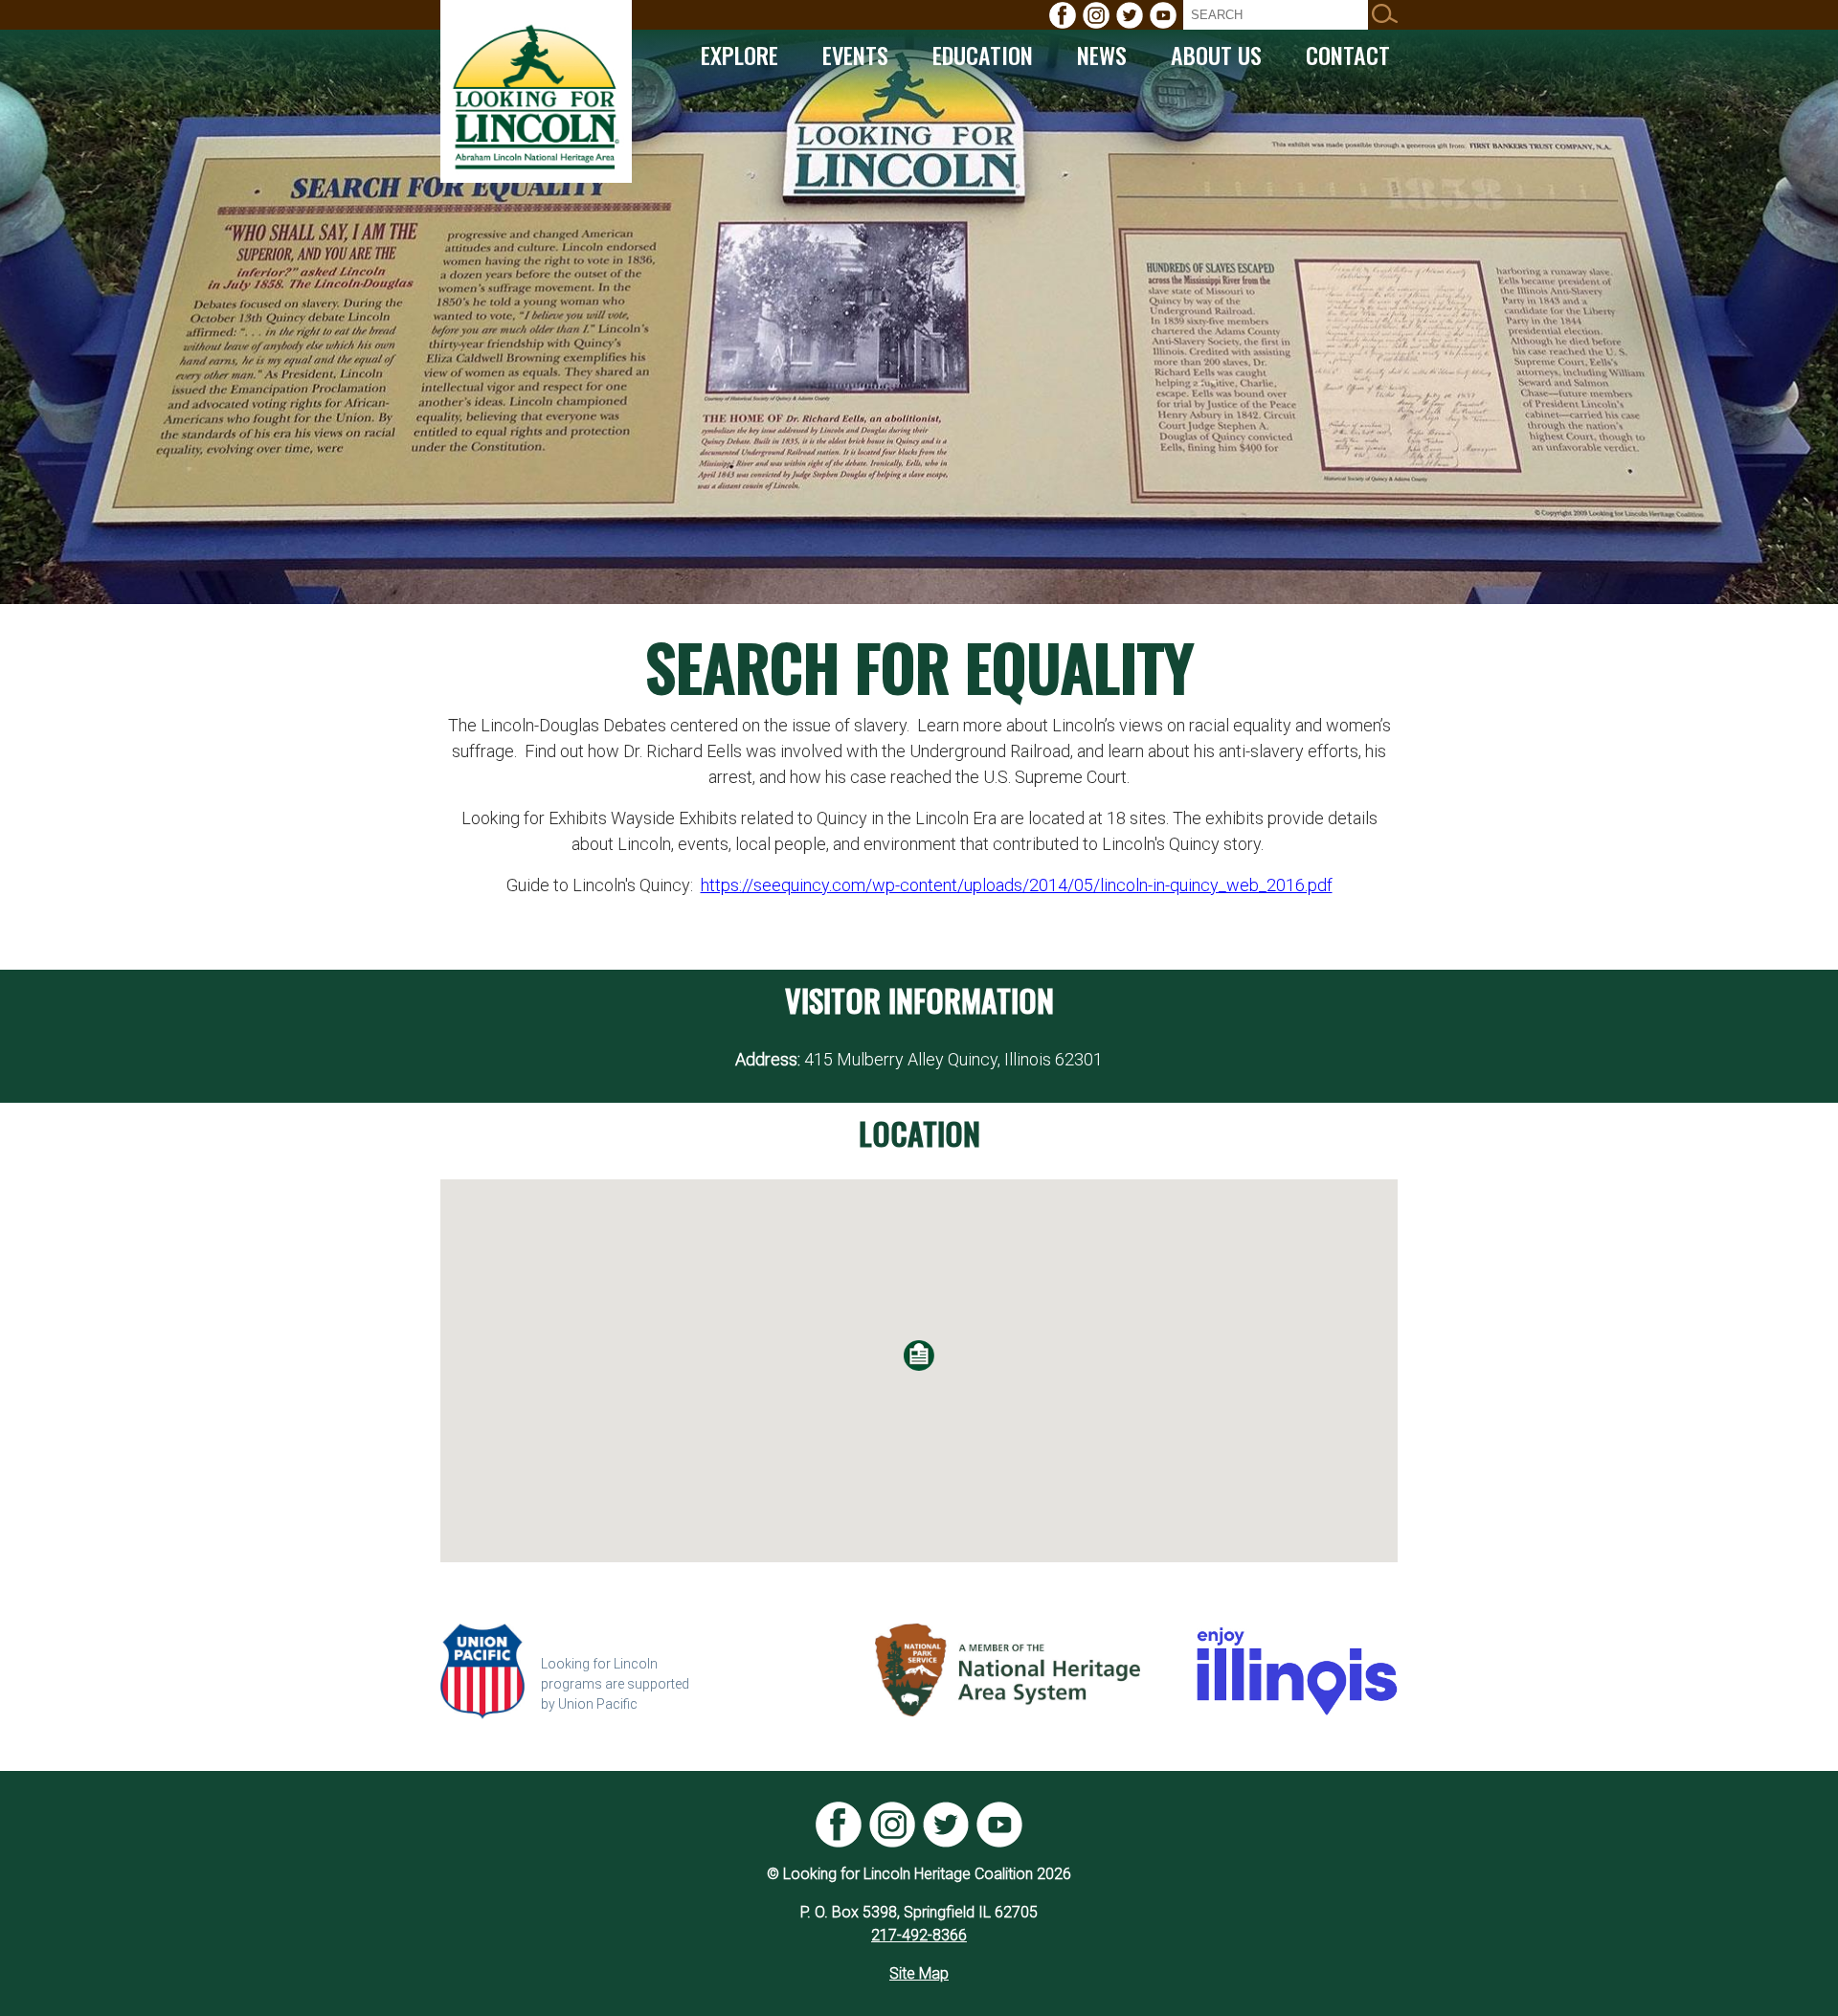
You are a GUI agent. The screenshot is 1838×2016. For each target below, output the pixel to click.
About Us (1216, 55)
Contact (1348, 55)
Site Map (919, 1973)
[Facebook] (1063, 15)
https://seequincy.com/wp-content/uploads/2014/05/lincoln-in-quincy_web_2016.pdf (1017, 885)
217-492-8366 (919, 1935)
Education (983, 55)
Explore (740, 55)
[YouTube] (1163, 15)
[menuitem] (1063, 15)
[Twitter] (1130, 15)
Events (855, 55)
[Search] (1385, 15)
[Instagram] (1096, 15)
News (1102, 55)
